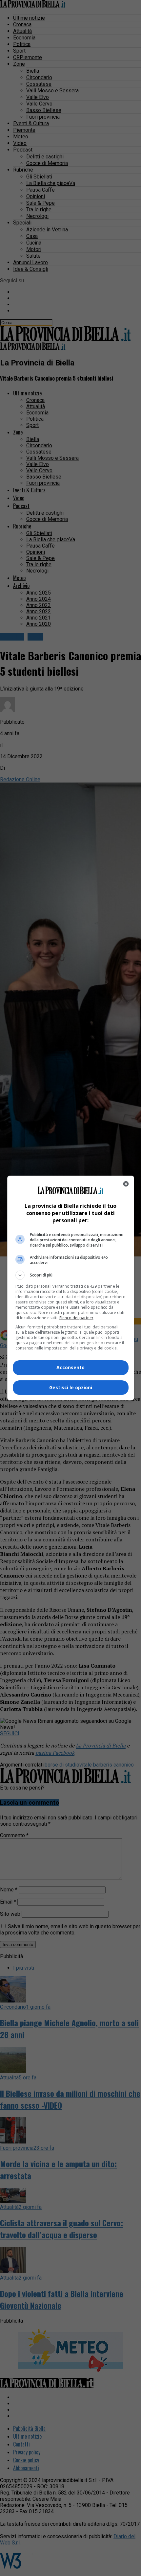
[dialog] (71, 1288)
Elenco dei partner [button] (76, 1318)
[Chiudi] (126, 1184)
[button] (71, 1275)
